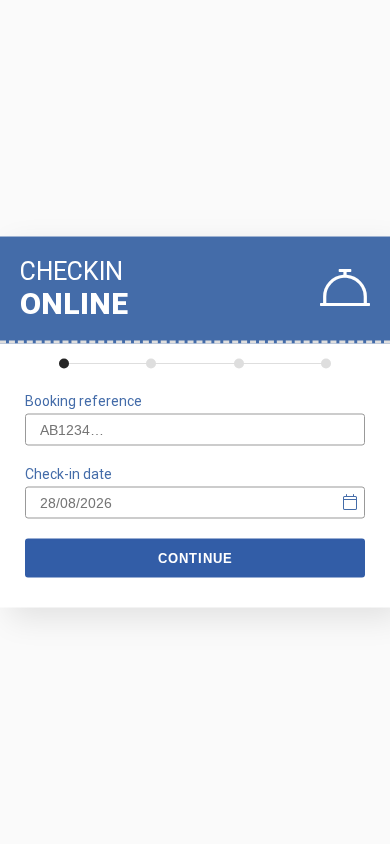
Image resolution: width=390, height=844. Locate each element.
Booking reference (83, 401)
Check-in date (68, 474)
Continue (195, 558)
